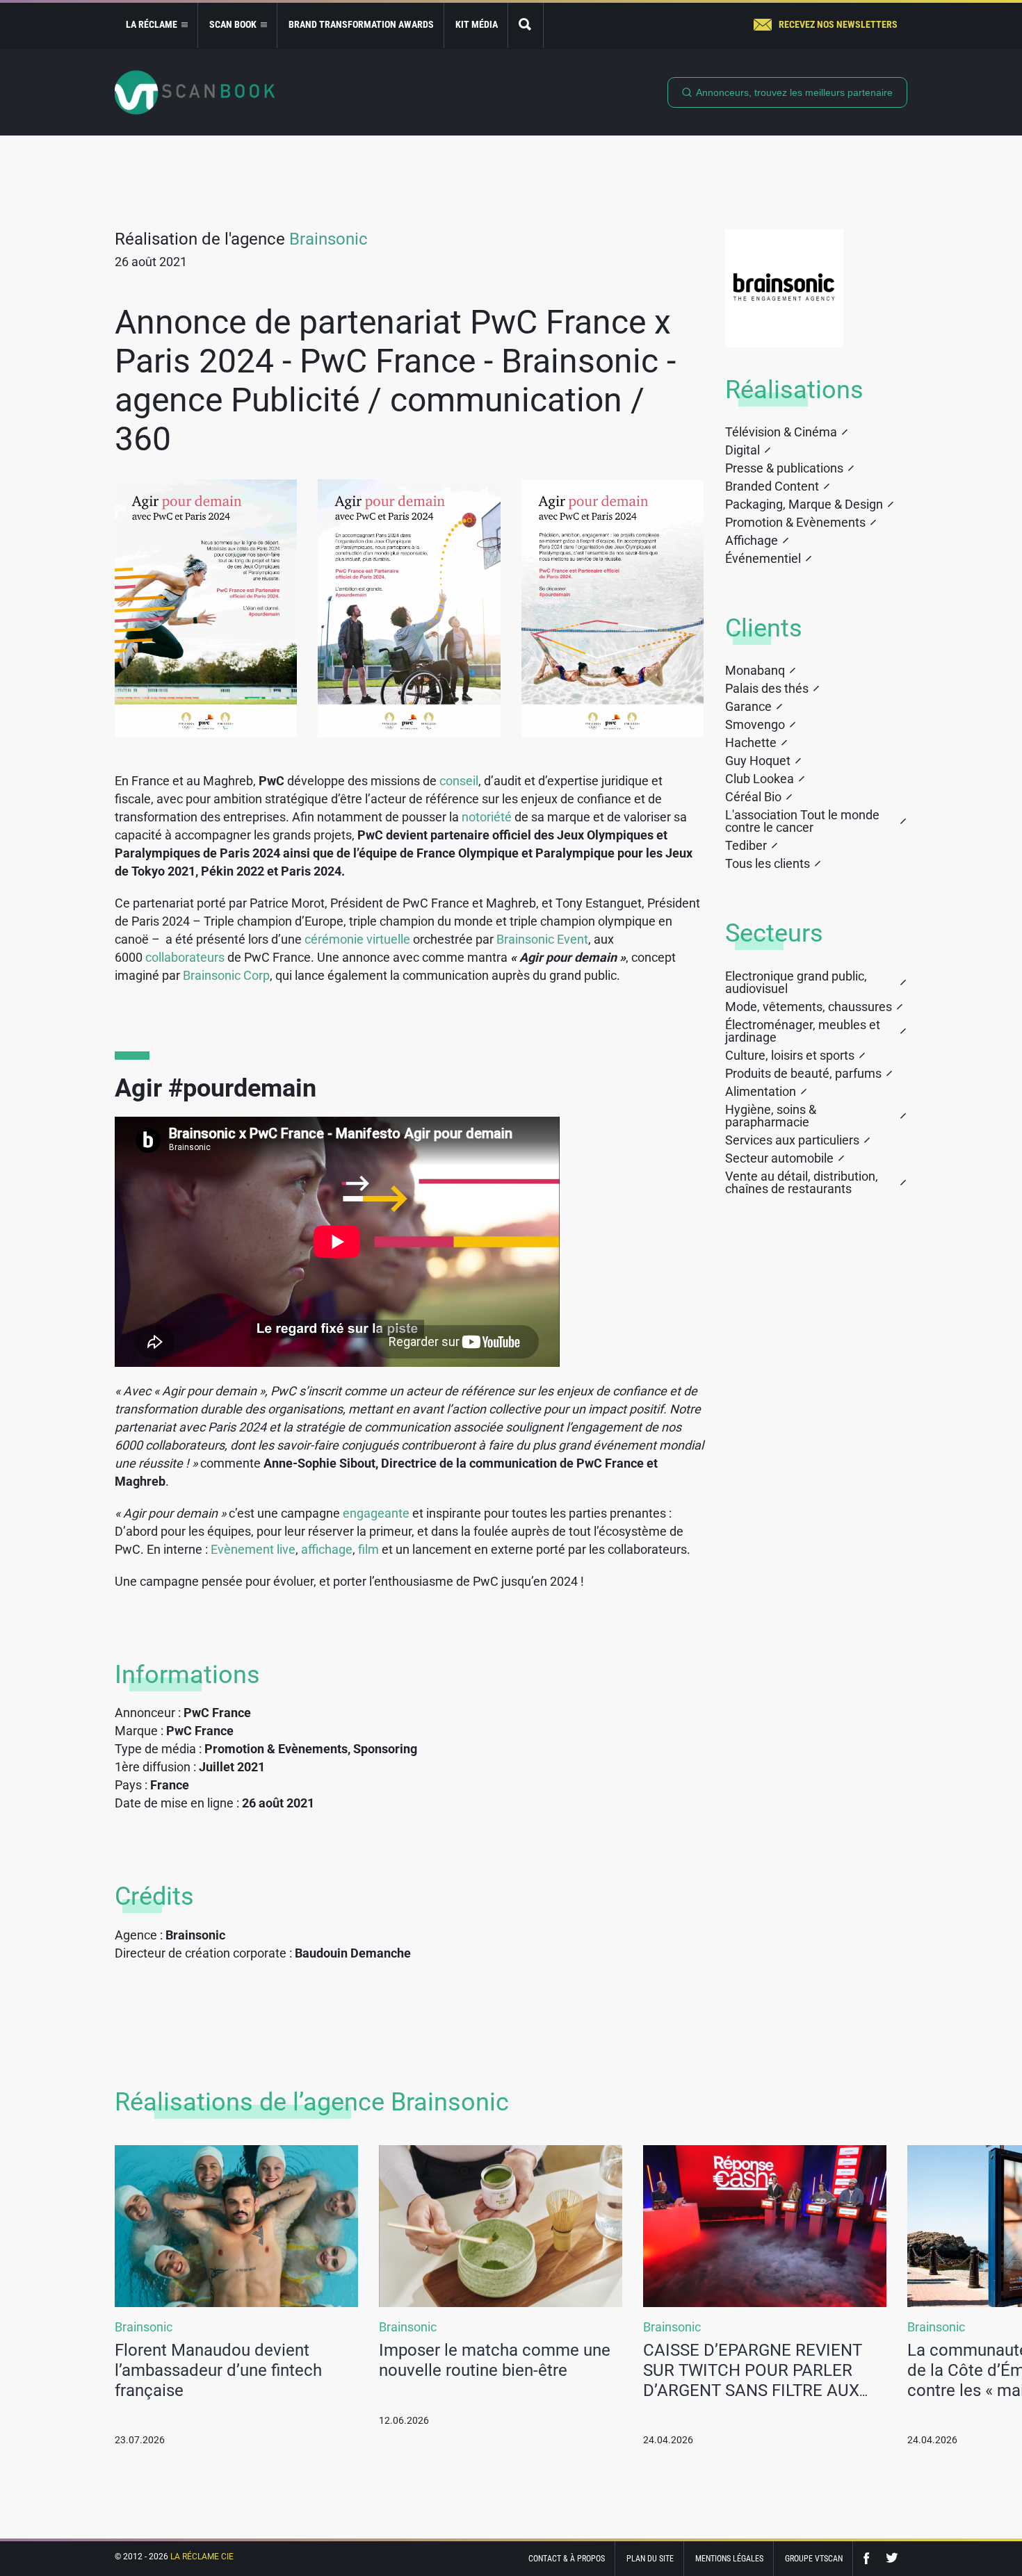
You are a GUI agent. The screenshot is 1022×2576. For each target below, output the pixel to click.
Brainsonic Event (542, 939)
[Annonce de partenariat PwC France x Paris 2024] (206, 608)
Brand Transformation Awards (361, 24)
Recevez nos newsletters (838, 24)
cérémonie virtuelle (357, 939)
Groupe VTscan (814, 2559)
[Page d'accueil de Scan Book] (195, 92)
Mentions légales (729, 2559)
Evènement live (253, 1549)
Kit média (477, 24)
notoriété (488, 817)
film (370, 1549)
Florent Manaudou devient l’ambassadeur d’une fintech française (218, 2370)
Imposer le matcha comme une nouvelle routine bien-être (495, 2360)
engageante (378, 1513)
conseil (459, 781)
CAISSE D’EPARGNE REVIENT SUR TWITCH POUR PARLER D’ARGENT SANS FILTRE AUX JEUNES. (753, 2380)
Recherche (526, 25)
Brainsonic (328, 239)
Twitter (892, 2558)
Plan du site (650, 2559)
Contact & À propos (567, 2559)
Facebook (870, 2558)
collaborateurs (186, 957)
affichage (327, 1549)
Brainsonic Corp (226, 975)
